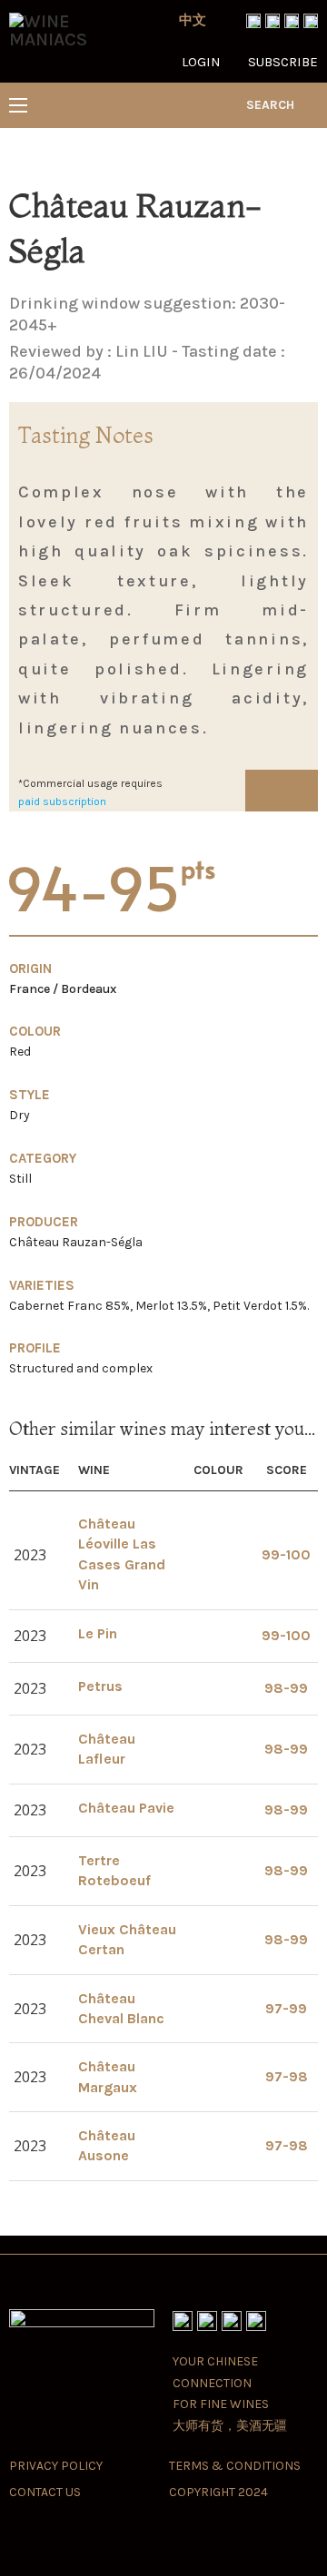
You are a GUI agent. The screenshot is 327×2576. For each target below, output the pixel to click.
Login (201, 62)
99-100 (286, 1554)
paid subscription (62, 801)
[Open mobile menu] (18, 105)
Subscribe (283, 62)
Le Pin (98, 1633)
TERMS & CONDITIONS (235, 2466)
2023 (30, 1555)
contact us (45, 2492)
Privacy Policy (56, 2466)
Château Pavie (126, 1808)
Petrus (100, 1686)
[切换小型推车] (311, 105)
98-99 (286, 1688)
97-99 (286, 2008)
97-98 (287, 2076)
